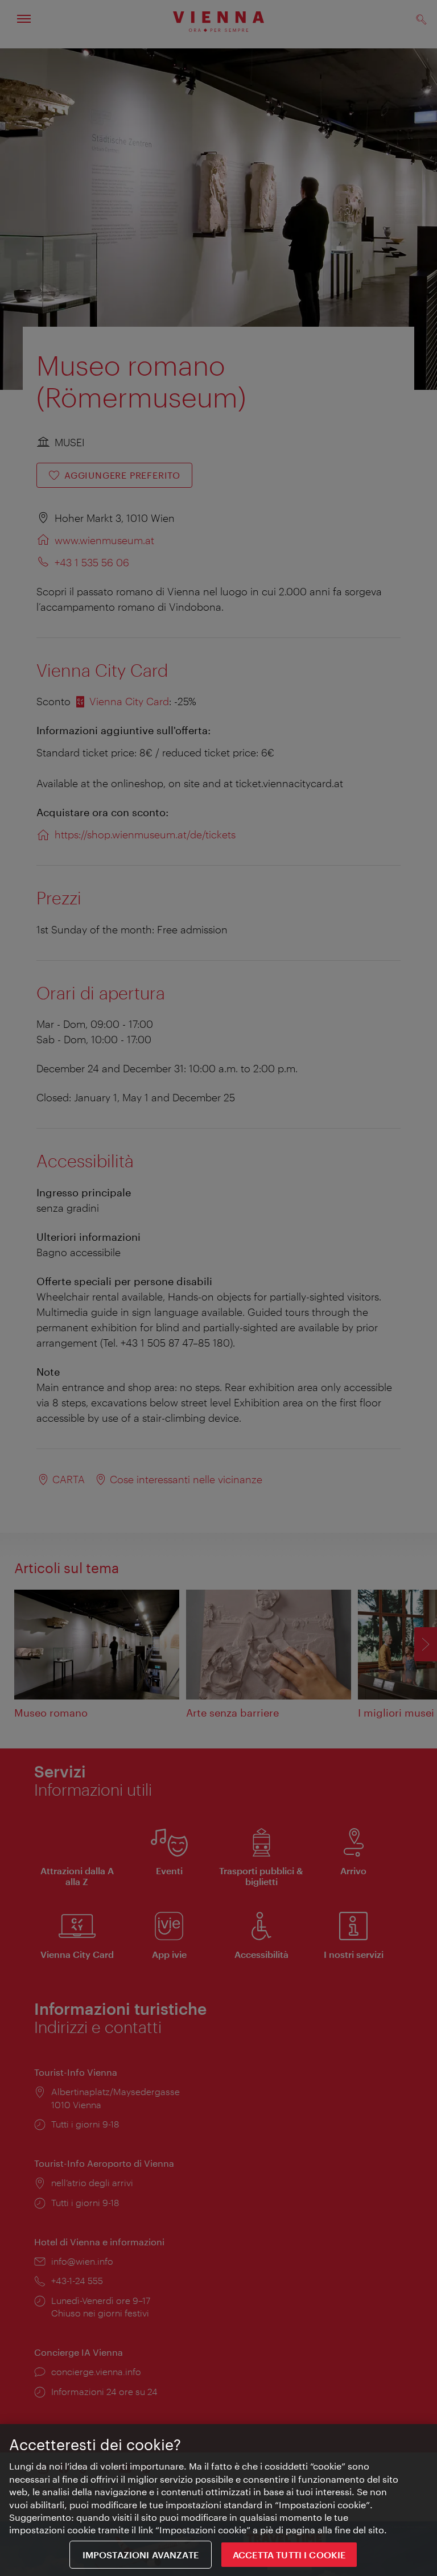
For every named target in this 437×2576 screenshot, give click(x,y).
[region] (218, 2500)
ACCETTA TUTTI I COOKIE (289, 2555)
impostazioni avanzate (141, 2555)
